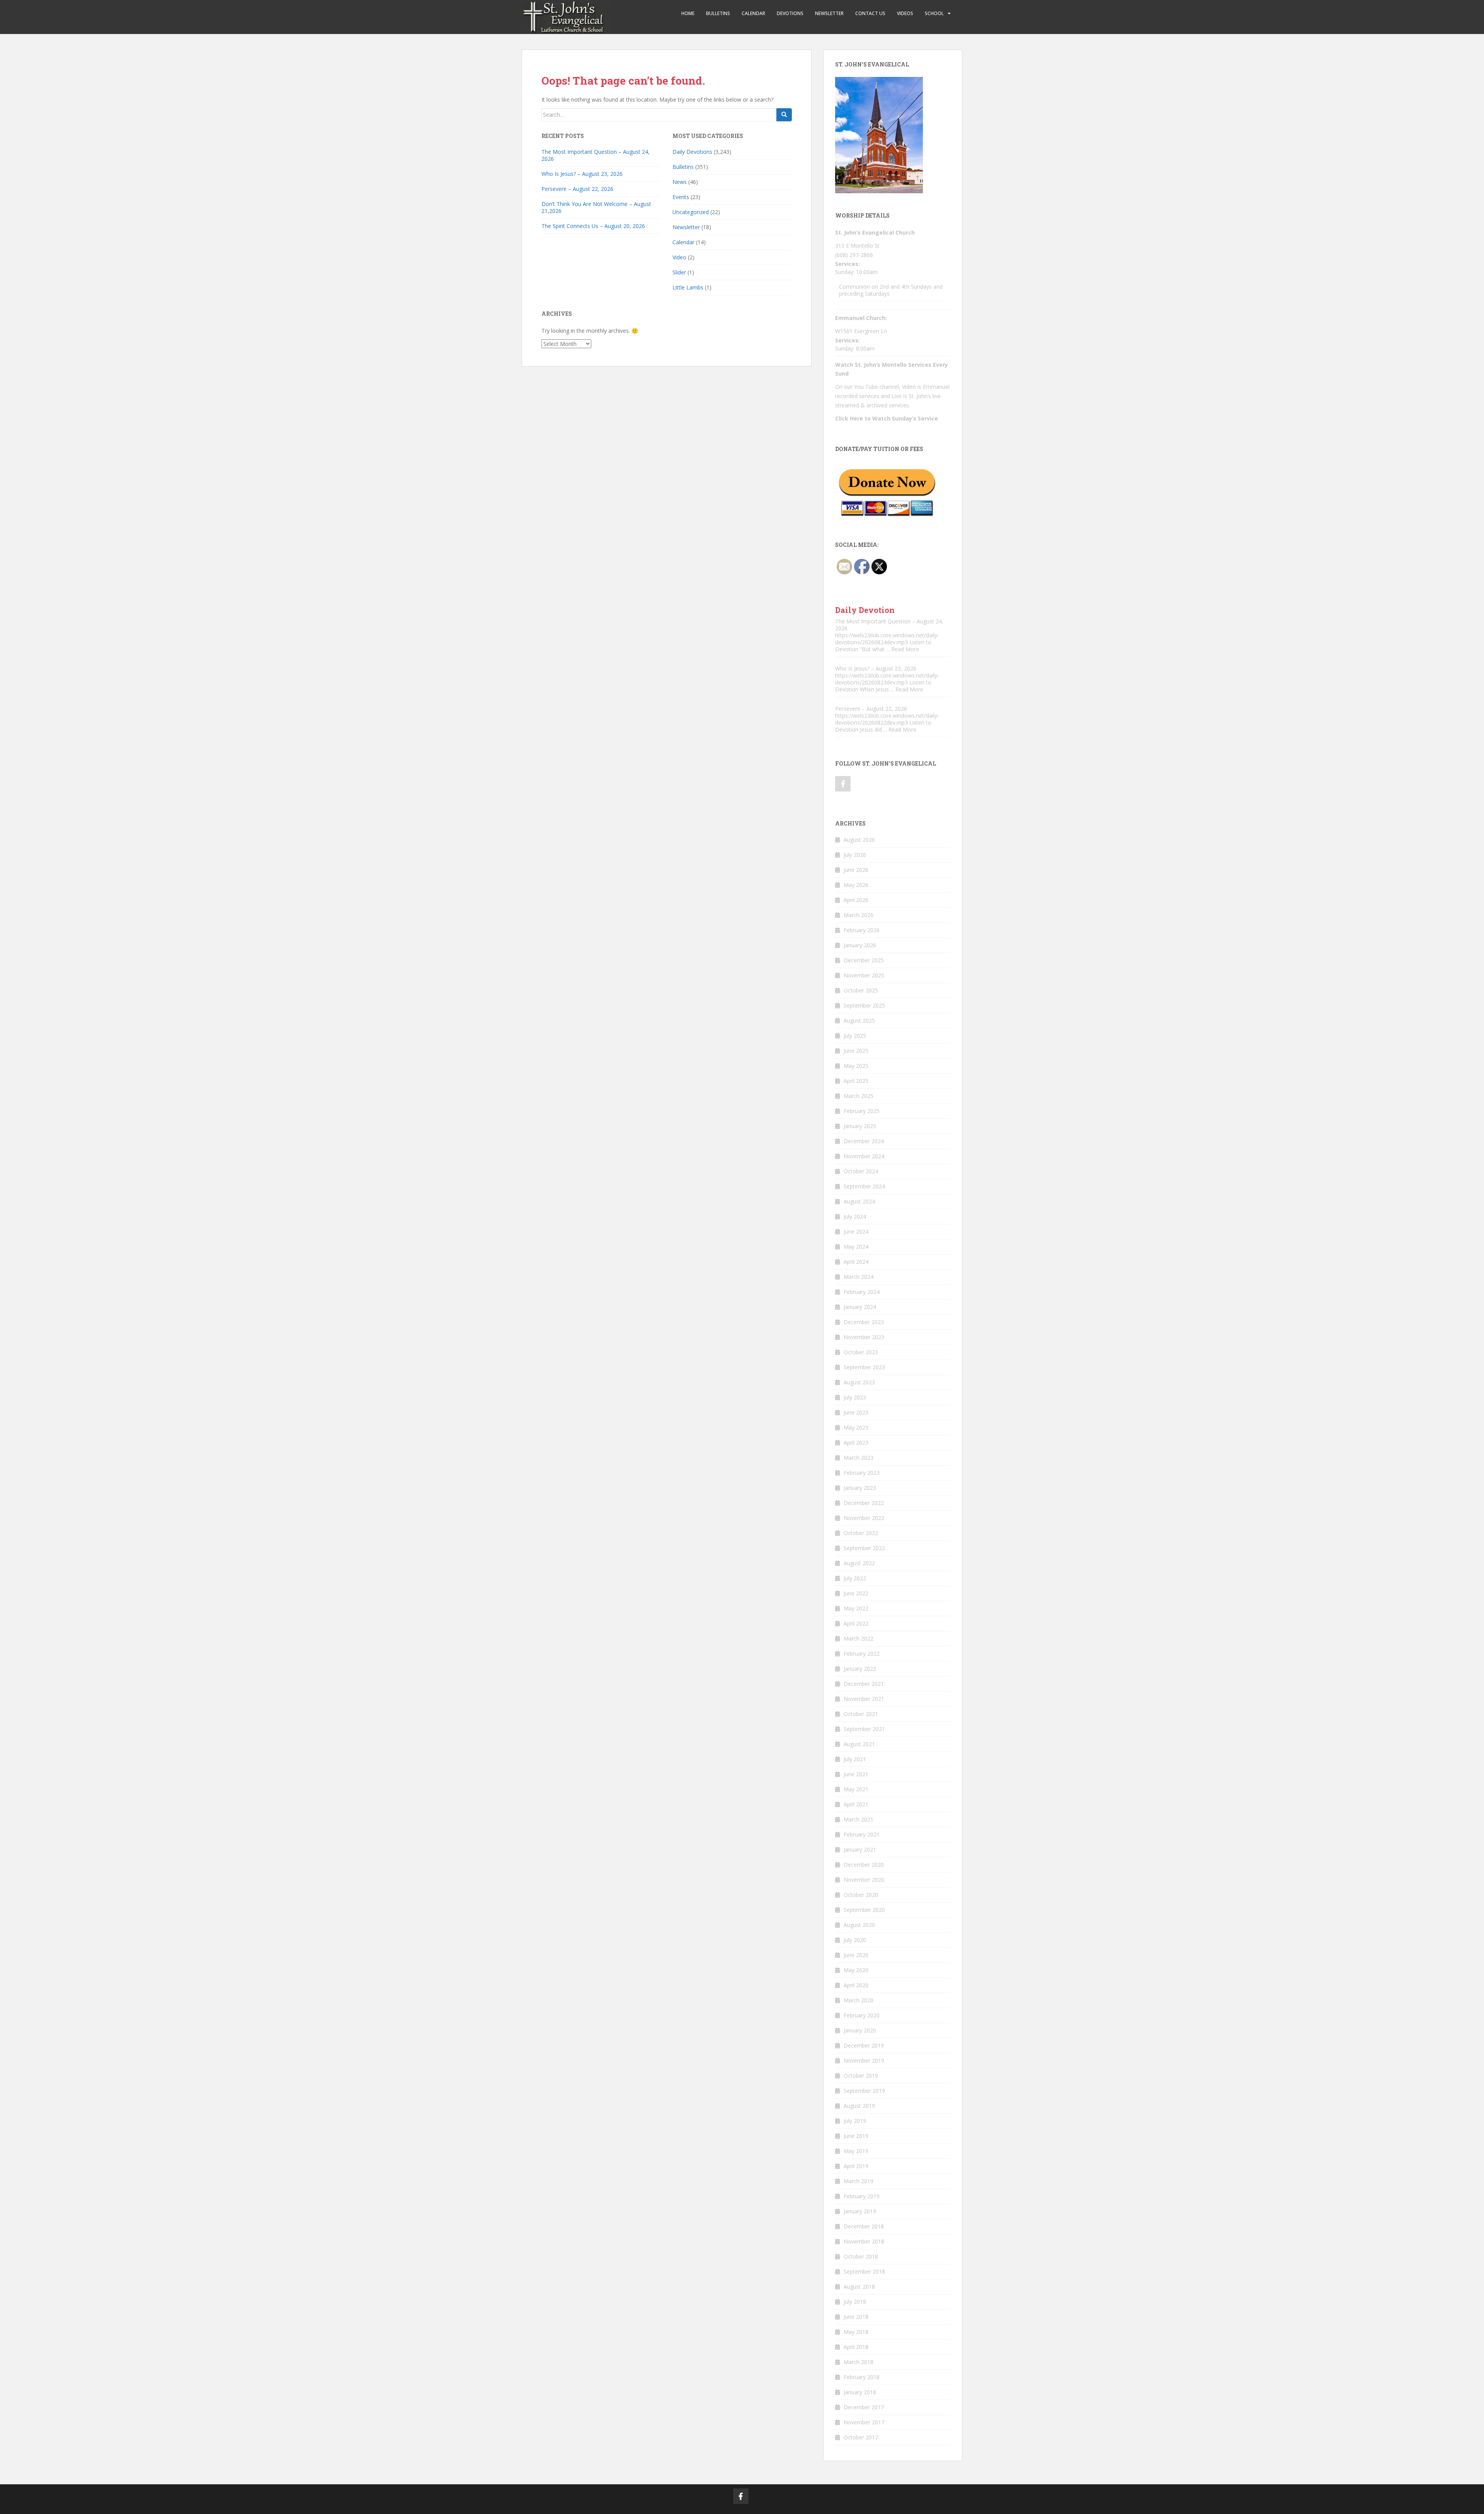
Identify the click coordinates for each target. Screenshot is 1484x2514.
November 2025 (864, 975)
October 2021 (861, 1714)
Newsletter (829, 13)
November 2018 (864, 2241)
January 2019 (860, 2211)
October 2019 (861, 2076)
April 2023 (856, 1443)
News (680, 182)
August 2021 (859, 1744)
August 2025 (859, 1020)
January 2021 (860, 1849)
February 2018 (862, 2377)
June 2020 (856, 1955)
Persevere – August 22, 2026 (577, 189)
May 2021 (856, 1789)
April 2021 (856, 1804)
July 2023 (855, 1397)
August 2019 (859, 2106)
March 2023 (859, 1458)
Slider (679, 272)
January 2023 (860, 1488)
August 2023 (859, 1382)
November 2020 (864, 1880)
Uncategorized (691, 212)
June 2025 (856, 1051)
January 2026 (860, 945)
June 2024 (856, 1231)
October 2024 (861, 1171)
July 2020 (855, 1940)
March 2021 (859, 1819)
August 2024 (859, 1201)
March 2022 (859, 1638)
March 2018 (859, 2362)
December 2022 (864, 1503)
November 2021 (864, 1699)
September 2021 (864, 1729)
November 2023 (864, 1337)
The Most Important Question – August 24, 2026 (596, 155)
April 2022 (856, 1623)
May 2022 (856, 1608)
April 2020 (856, 1985)
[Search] (784, 115)
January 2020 (860, 2030)
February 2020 (862, 2015)
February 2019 (862, 2196)
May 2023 (856, 1427)
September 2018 (864, 2271)
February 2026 (862, 930)
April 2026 (856, 900)
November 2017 (864, 2422)
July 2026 (855, 855)
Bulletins (718, 13)
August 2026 (859, 840)
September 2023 (864, 1367)
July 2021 (855, 1759)
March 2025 (859, 1096)
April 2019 (856, 2166)
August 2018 (859, 2287)
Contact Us (870, 13)
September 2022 (864, 1548)
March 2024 (859, 1277)
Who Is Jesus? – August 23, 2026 (582, 174)
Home (688, 13)
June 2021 (856, 1774)
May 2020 (856, 1970)
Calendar (753, 13)
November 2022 (864, 1518)
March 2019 (859, 2181)
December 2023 (864, 1322)
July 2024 (855, 1216)
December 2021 (864, 1684)
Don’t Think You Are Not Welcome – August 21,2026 (596, 207)
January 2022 (860, 1669)
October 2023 (861, 1352)
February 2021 (862, 1834)
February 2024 (862, 1292)
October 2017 (861, 2437)
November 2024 (864, 1156)
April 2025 (856, 1081)
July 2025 (855, 1036)
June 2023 (856, 1412)
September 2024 (864, 1186)
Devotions (790, 13)
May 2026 (856, 885)
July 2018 (855, 2302)
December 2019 (864, 2045)
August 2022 (859, 1563)
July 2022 (855, 1578)
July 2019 (855, 2121)
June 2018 (856, 2317)
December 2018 (864, 2226)
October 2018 (861, 2256)
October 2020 (861, 1895)
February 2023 (862, 1473)
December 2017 (864, 2407)
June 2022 (856, 1593)
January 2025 (860, 1126)
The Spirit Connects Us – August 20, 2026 (593, 226)
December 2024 (864, 1141)
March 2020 (859, 2000)
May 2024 (856, 1247)
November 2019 (864, 2060)
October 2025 (861, 990)
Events (681, 197)
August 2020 (859, 1925)
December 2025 (864, 960)
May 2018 (856, 2332)
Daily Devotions (692, 152)
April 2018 (856, 2347)
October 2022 (861, 1533)
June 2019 (856, 2136)
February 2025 (862, 1111)
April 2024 (856, 1262)
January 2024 (860, 1307)
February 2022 (862, 1654)
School (934, 13)
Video (679, 257)
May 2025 (856, 1066)
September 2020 (864, 1910)
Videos (905, 13)
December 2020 (864, 1865)
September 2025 (864, 1005)
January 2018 (860, 2392)
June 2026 (856, 870)
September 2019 (864, 2091)
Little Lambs (688, 287)
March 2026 (859, 915)
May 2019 (856, 2151)
